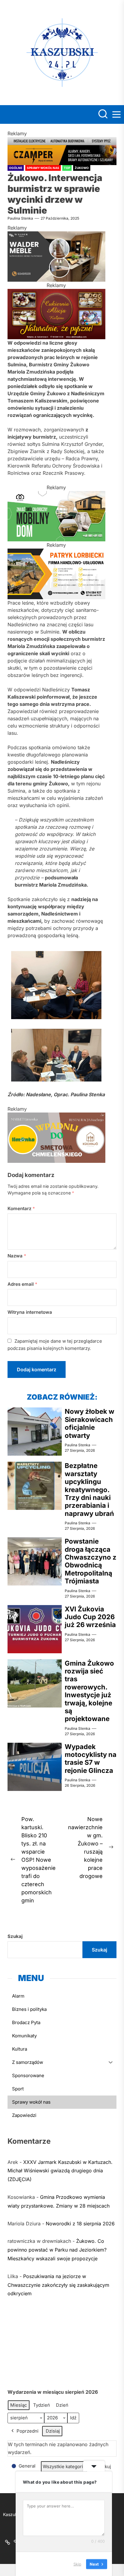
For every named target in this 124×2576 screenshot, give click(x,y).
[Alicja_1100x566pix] (56, 293)
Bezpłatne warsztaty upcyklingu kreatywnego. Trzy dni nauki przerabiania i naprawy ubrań (89, 1489)
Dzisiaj (53, 2431)
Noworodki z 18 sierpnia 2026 (80, 2224)
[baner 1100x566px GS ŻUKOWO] (56, 552)
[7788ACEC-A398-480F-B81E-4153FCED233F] (56, 235)
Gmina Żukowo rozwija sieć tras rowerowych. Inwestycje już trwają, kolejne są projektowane (89, 1691)
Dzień (62, 2405)
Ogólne (16, 168)
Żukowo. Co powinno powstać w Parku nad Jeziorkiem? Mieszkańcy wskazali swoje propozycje (57, 2250)
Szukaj (15, 1936)
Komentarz (21, 1208)
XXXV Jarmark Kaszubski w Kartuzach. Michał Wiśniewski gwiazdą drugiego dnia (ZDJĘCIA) (60, 2171)
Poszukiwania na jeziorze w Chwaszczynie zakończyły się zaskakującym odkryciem (58, 2285)
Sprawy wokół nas (43, 168)
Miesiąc (19, 2405)
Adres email (22, 1284)
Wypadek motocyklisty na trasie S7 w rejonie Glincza (91, 1759)
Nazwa (17, 1256)
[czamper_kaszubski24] (62, 141)
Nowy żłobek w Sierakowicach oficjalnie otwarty (90, 1423)
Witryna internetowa (30, 1312)
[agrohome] (56, 495)
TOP (67, 168)
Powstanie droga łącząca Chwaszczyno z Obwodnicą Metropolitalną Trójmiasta (91, 1561)
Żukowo (82, 168)
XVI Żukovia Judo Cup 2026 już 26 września (90, 1617)
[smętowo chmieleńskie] (56, 1116)
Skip (77, 2564)
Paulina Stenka (20, 218)
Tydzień (42, 2405)
